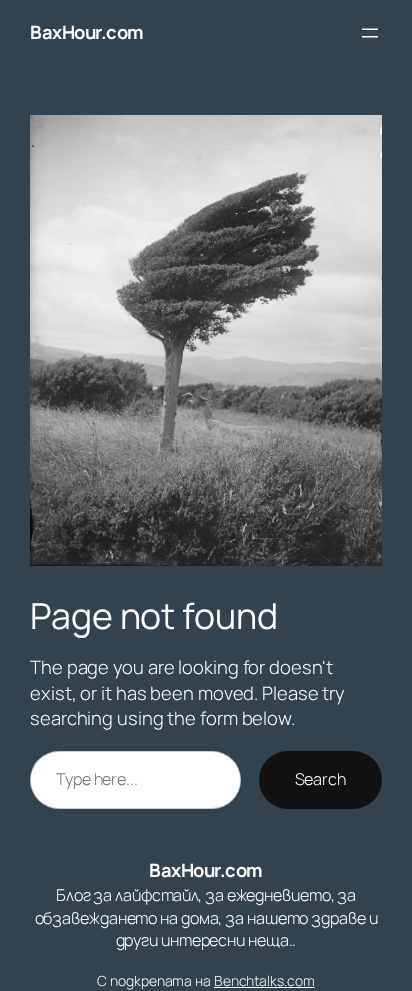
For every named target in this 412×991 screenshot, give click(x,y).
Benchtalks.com (264, 980)
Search (320, 779)
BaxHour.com (87, 32)
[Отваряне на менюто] (370, 33)
